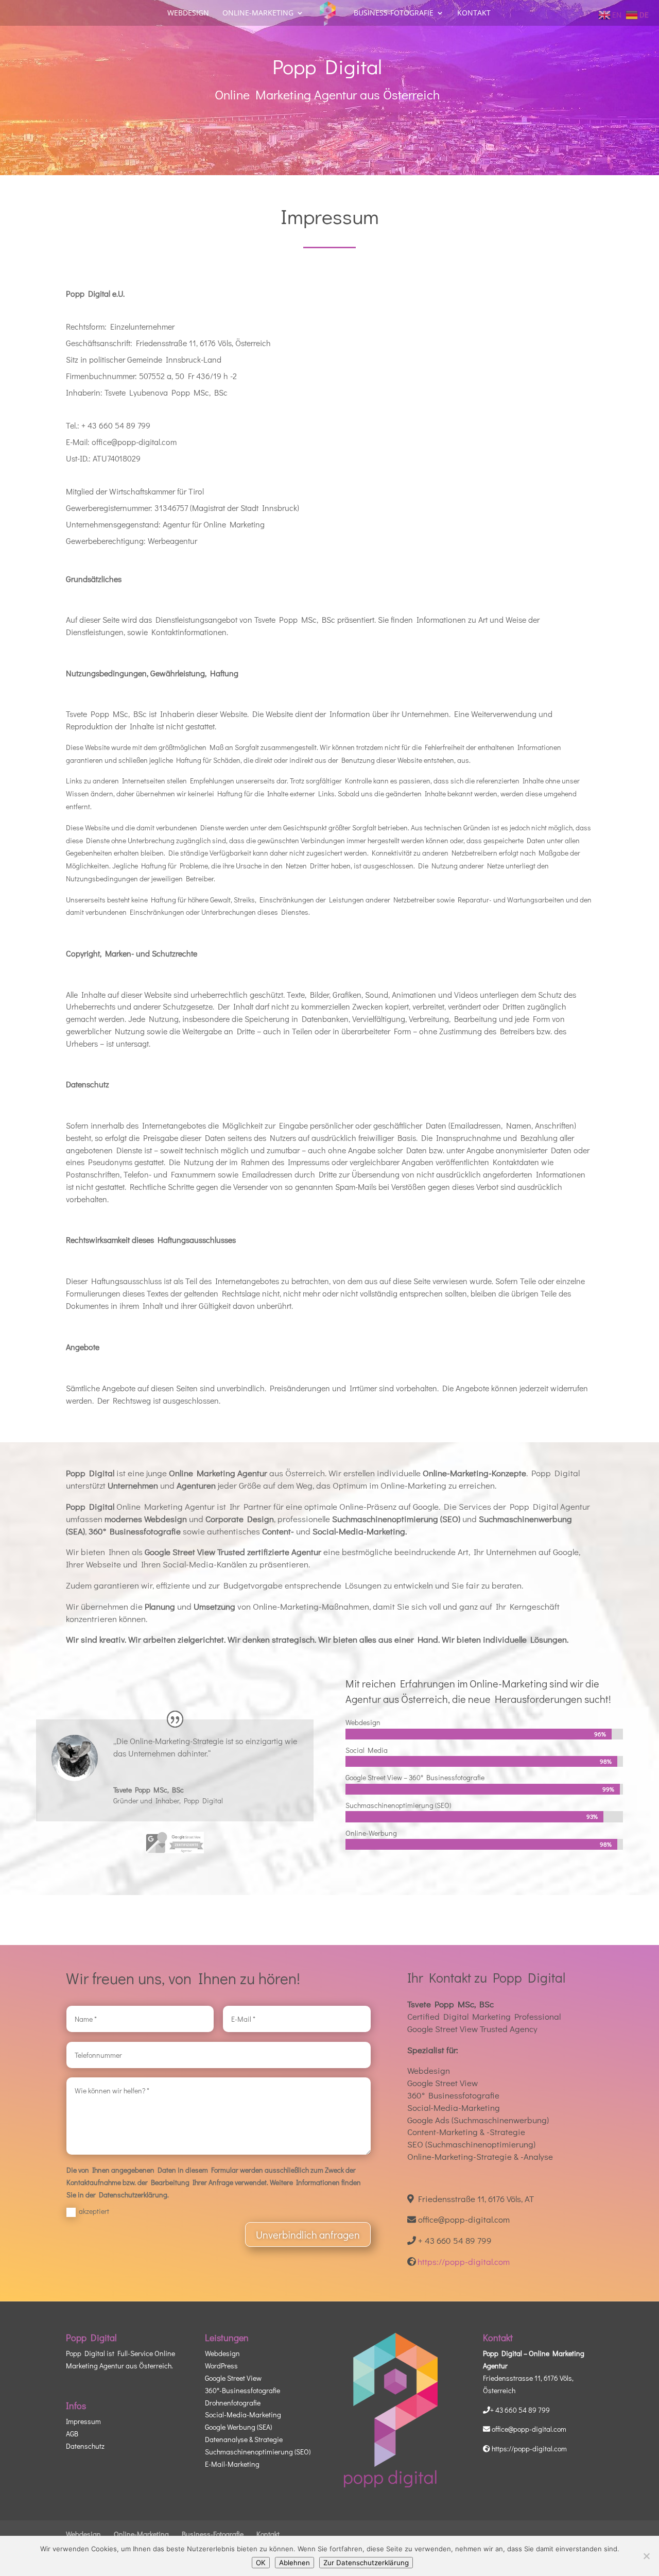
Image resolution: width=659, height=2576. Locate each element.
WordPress (221, 2366)
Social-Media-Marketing (243, 2415)
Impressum (83, 2421)
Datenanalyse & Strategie (244, 2439)
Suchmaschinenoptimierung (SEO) (258, 2452)
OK (261, 2563)
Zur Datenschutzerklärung (366, 2563)
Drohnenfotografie (233, 2402)
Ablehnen (294, 2563)
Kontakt (474, 13)
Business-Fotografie (394, 13)
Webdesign (188, 13)
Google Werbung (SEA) (238, 2427)
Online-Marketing (258, 13)
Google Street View (233, 2378)
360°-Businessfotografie (242, 2390)
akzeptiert (94, 2211)
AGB (72, 2434)
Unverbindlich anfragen (308, 2234)
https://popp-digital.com (464, 2262)
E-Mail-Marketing (232, 2463)
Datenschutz (85, 2446)
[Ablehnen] (646, 2556)
